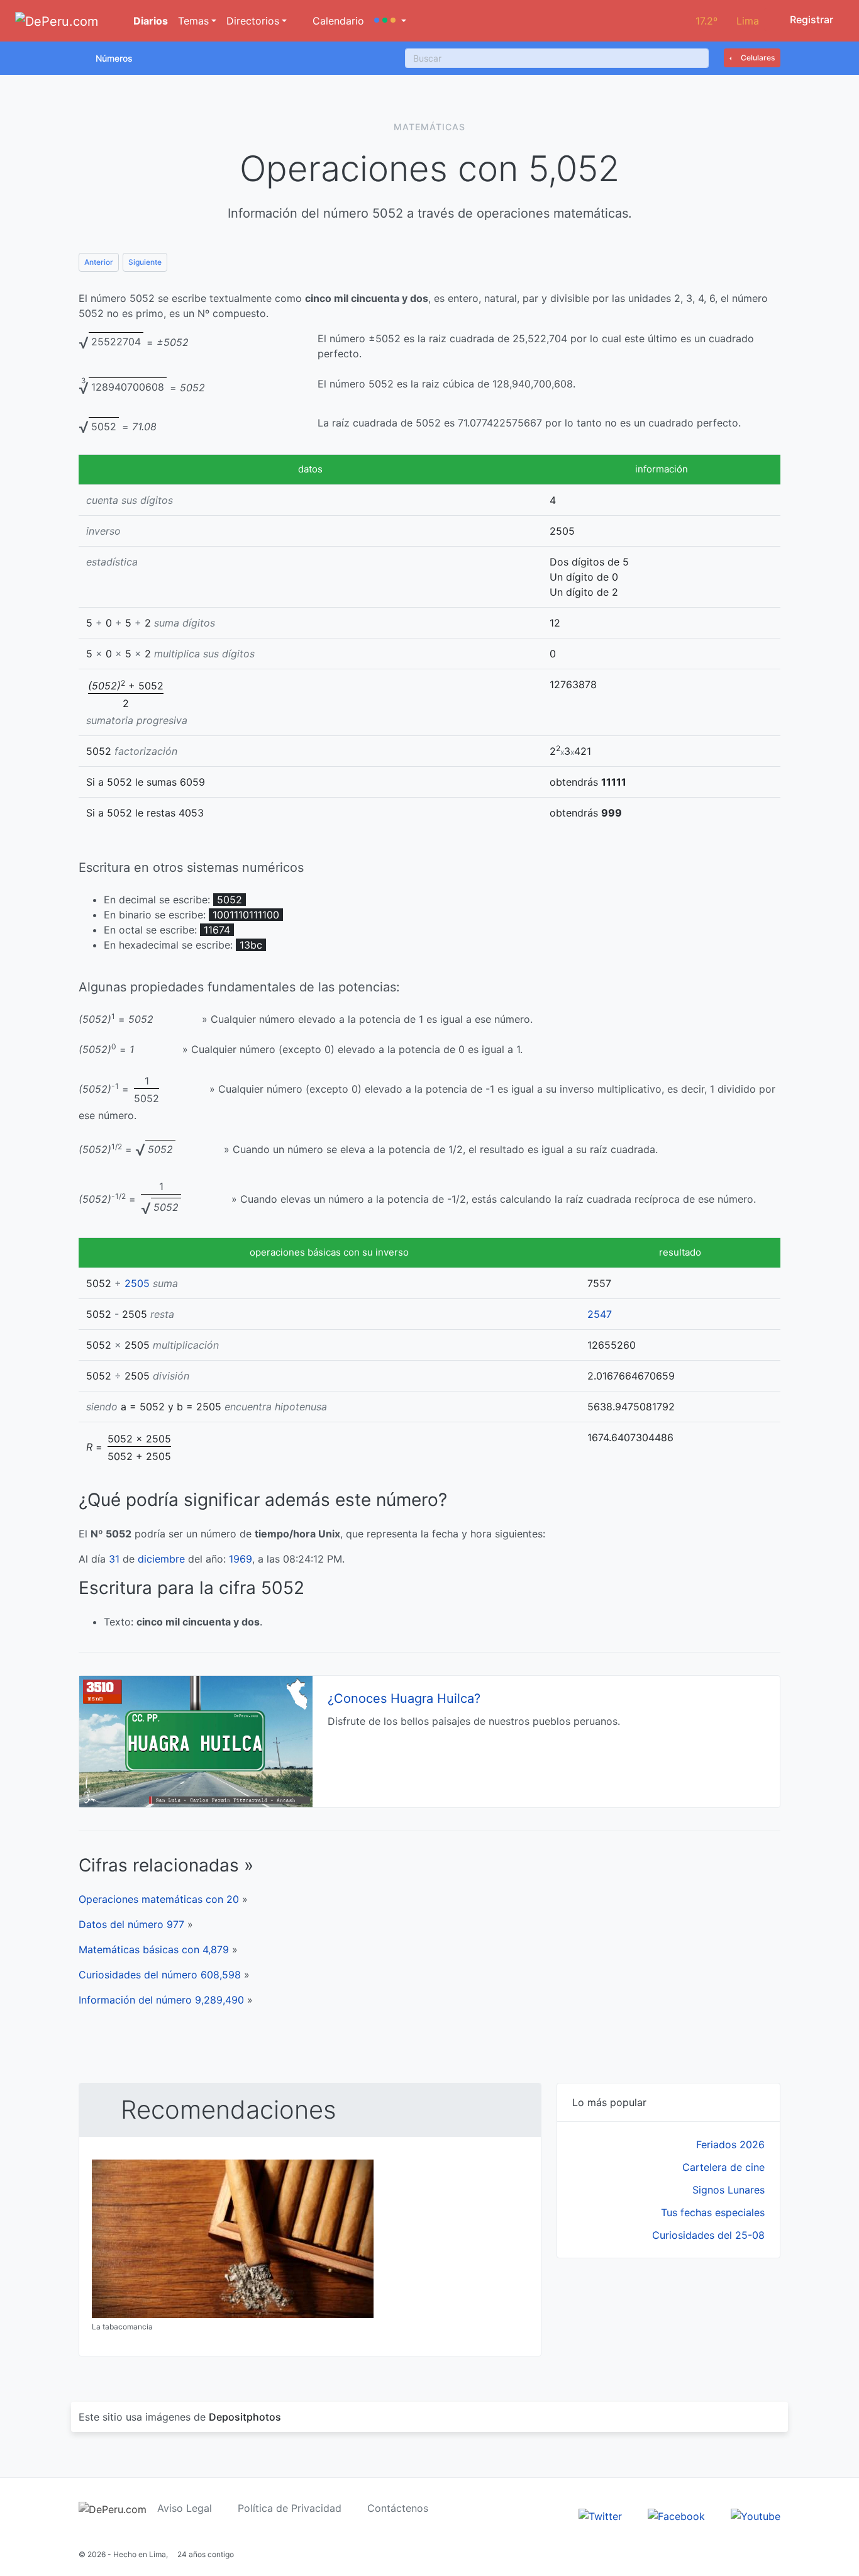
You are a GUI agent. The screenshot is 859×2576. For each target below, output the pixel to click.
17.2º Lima (727, 21)
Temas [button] (193, 21)
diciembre (161, 1559)
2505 (137, 1283)
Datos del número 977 (131, 1924)
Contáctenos (398, 2508)
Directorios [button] (253, 21)
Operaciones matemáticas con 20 (159, 1899)
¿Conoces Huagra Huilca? (404, 1698)
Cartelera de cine (723, 2167)
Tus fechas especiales (713, 2212)
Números (114, 58)
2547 (600, 1314)
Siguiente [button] (145, 262)
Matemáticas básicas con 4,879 (154, 1949)
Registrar (810, 20)
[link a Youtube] (756, 2515)
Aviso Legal (185, 2508)
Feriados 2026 (730, 2144)
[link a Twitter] (600, 2515)
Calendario (337, 21)
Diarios (149, 21)
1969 (241, 1559)
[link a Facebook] (676, 2515)
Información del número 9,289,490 (161, 2000)
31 (114, 1559)
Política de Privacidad (290, 2508)
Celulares (757, 58)
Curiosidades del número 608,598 (160, 1975)
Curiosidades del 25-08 (708, 2235)
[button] (390, 21)
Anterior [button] (99, 262)
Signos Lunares (729, 2190)
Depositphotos (245, 2417)
